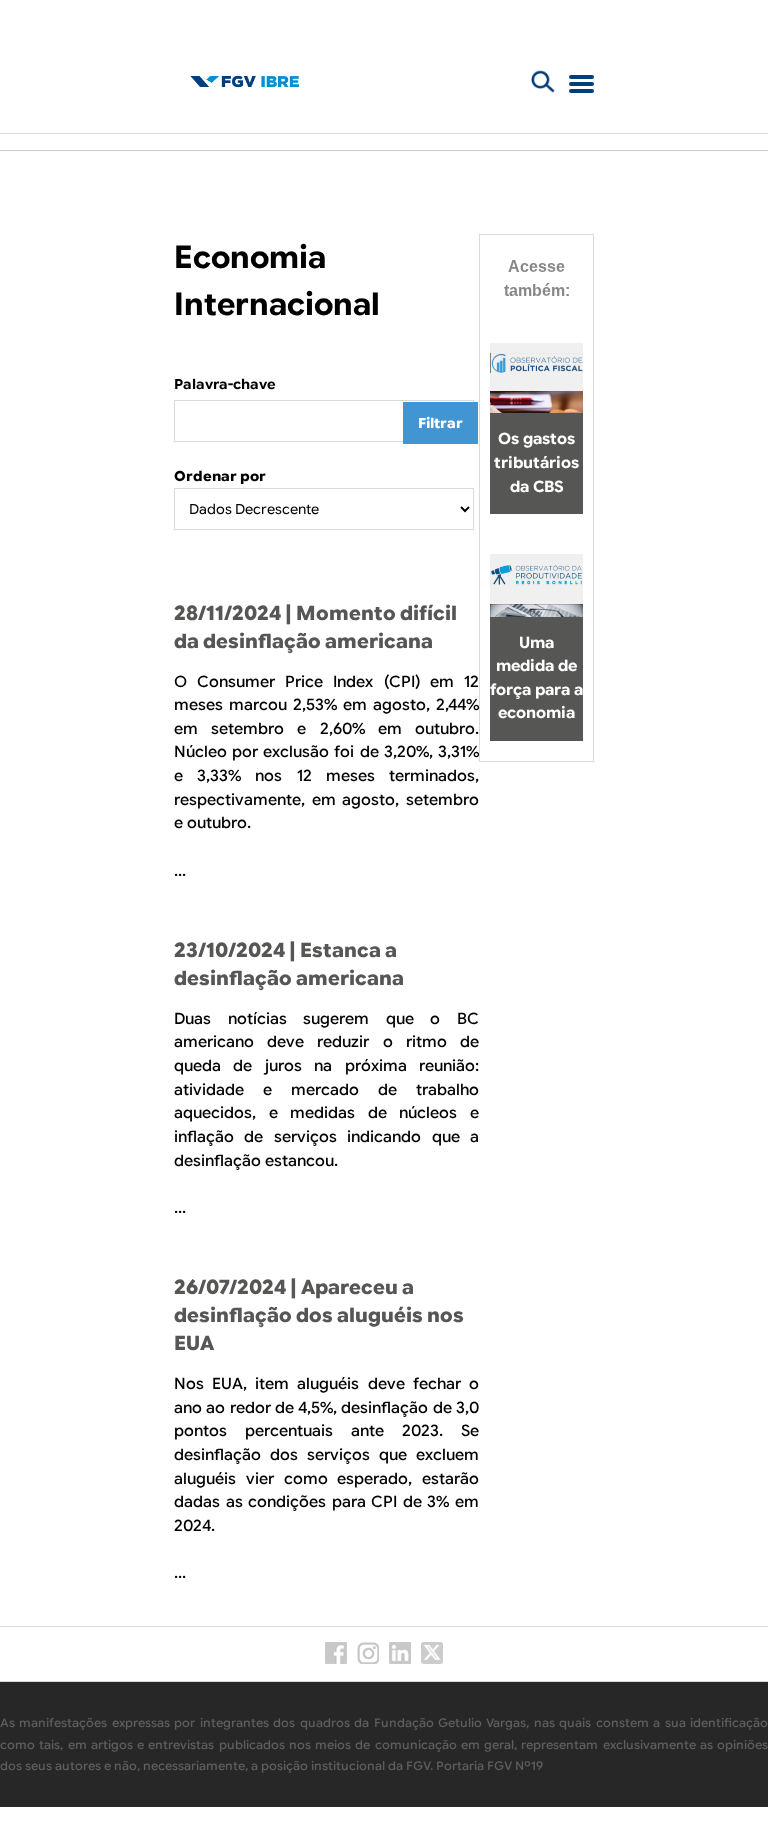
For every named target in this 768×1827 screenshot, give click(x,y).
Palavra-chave (225, 384)
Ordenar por (220, 476)
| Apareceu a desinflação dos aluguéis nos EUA (319, 1315)
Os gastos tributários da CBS (536, 462)
